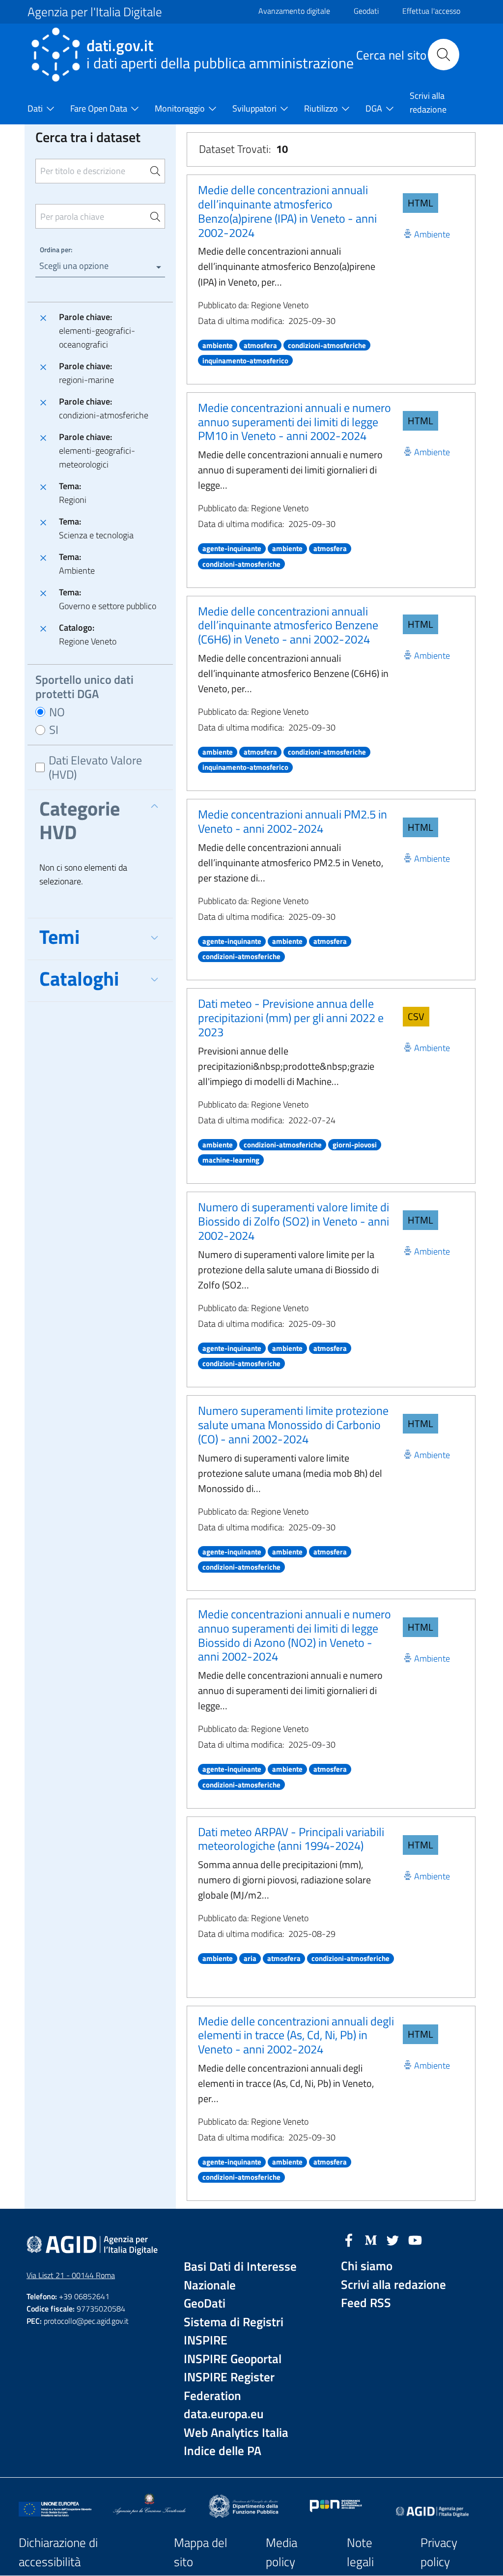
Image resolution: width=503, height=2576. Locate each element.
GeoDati (205, 2303)
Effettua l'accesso (431, 11)
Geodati (366, 11)
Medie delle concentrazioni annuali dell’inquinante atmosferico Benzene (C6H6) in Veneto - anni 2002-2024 (288, 625)
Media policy (281, 2552)
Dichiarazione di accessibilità (58, 2552)
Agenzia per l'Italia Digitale (95, 12)
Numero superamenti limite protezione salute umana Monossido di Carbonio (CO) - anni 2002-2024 (293, 1425)
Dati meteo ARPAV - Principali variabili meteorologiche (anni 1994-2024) (291, 1839)
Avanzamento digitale (294, 11)
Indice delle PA (223, 2451)
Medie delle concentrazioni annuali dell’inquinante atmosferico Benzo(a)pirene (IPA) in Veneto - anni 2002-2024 (287, 211)
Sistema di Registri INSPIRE (234, 2331)
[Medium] (371, 2239)
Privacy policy (439, 2552)
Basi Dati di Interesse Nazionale (240, 2276)
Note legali (360, 2552)
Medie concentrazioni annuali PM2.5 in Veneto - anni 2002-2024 (293, 821)
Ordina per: (56, 249)
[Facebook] (349, 2239)
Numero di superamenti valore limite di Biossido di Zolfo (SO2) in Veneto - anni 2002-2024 (293, 1221)
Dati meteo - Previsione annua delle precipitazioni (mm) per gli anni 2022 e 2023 (291, 1018)
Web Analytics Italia (236, 2433)
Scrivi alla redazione (393, 2285)
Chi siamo (367, 2266)
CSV (416, 1016)
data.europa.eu (224, 2414)
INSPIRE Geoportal (233, 2359)
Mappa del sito (201, 2552)
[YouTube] (415, 2239)
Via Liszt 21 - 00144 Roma (71, 2275)
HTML (420, 203)
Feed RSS (366, 2303)
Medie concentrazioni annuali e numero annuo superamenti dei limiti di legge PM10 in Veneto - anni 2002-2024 (294, 422)
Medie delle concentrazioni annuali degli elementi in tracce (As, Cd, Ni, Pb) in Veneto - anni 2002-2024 (296, 2035)
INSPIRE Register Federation (229, 2386)
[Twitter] (393, 2239)
